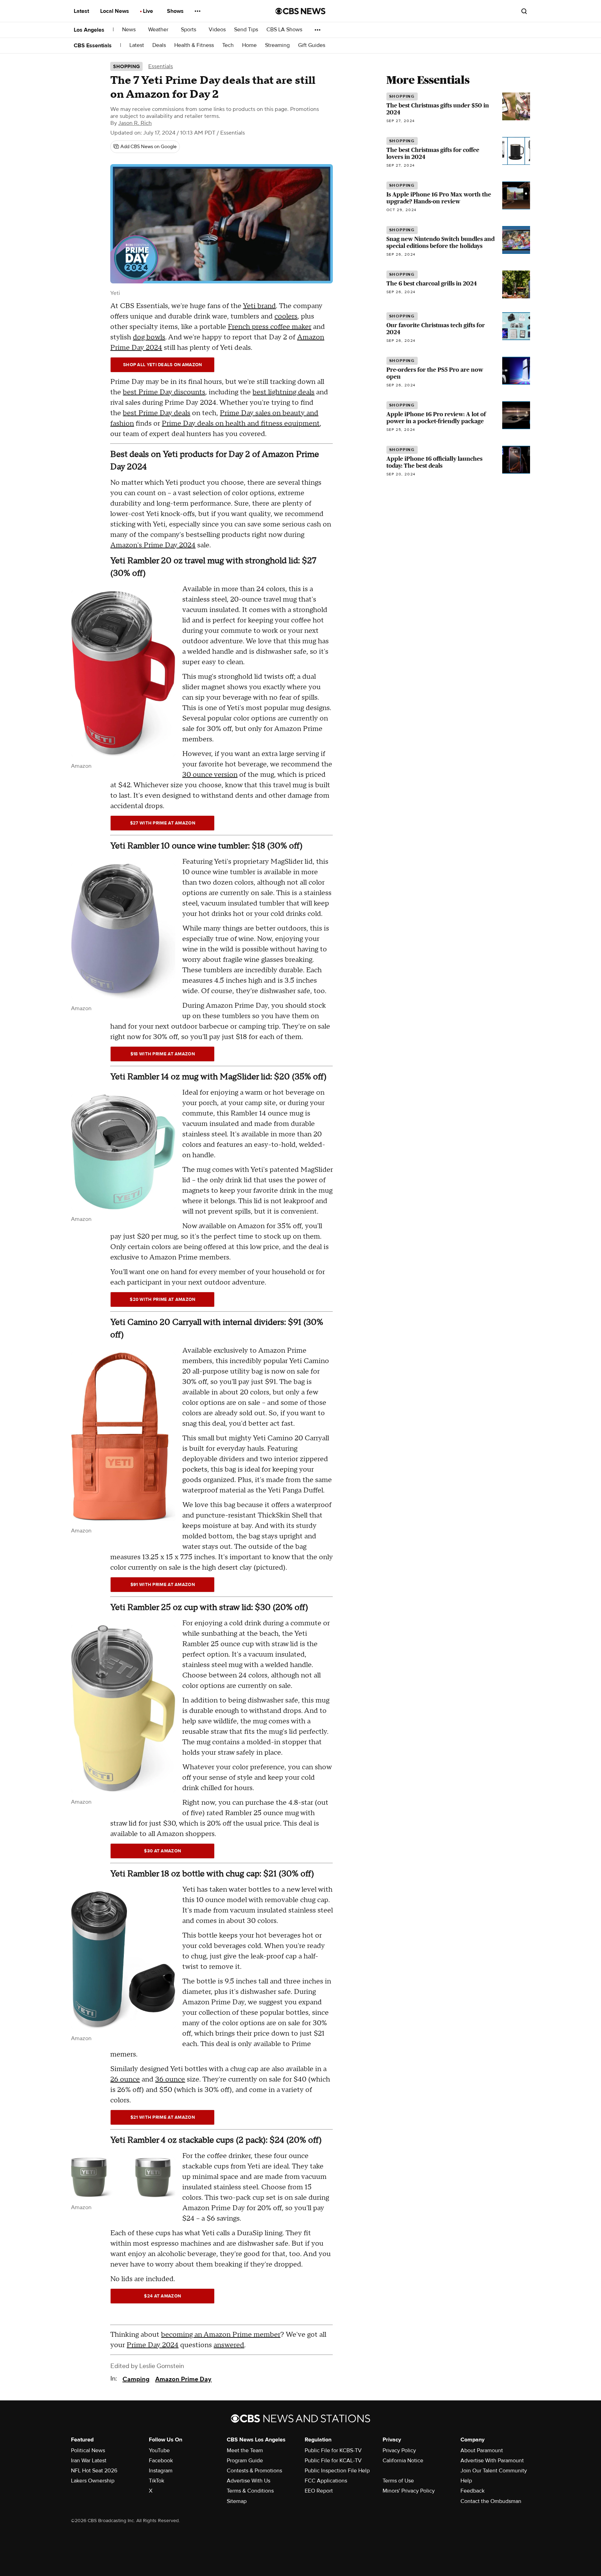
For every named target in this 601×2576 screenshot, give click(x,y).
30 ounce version (210, 775)
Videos (217, 30)
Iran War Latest (89, 2461)
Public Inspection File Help (337, 2471)
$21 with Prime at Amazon (163, 2117)
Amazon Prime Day (183, 2379)
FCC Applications (326, 2481)
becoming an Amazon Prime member (221, 2335)
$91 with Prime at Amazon (163, 1585)
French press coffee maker (270, 327)
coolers (286, 316)
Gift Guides (312, 45)
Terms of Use (398, 2481)
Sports (189, 30)
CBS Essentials (93, 46)
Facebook (161, 2461)
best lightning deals (283, 392)
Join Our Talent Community (494, 2471)
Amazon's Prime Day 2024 (153, 545)
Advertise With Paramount (492, 2461)
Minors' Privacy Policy (409, 2491)
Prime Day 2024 (153, 2345)
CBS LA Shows (285, 30)
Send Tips (246, 30)
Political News (88, 2450)
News (130, 30)
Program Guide (245, 2461)
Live (149, 11)
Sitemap (237, 2501)
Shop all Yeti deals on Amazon (163, 365)
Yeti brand (259, 306)
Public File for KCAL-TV (333, 2461)
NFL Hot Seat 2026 (94, 2471)
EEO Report (319, 2491)
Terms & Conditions (250, 2491)
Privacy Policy (399, 2450)
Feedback (472, 2491)
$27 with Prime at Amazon (163, 823)
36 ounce (170, 2079)
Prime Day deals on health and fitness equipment (241, 424)
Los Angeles (89, 30)
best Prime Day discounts (164, 392)
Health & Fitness (194, 45)
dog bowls (149, 337)
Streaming (277, 45)
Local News (115, 11)
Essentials (161, 66)
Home (249, 45)
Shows (176, 11)
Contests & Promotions (254, 2471)
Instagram (161, 2471)
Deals (159, 45)
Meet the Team (245, 2450)
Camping (136, 2379)
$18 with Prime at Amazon (163, 1054)
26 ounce (125, 2079)
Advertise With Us (249, 2481)
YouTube (159, 2450)
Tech (228, 45)
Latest (82, 11)
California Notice (403, 2461)
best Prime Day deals (157, 413)
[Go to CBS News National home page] (300, 11)
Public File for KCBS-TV (333, 2450)
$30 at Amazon (162, 1851)
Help (466, 2481)
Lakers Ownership (93, 2481)
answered (229, 2345)
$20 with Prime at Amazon (162, 1299)
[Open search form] (524, 11)
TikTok (157, 2481)
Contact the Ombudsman (491, 2501)
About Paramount (482, 2450)
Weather (159, 30)
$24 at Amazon (162, 2296)
